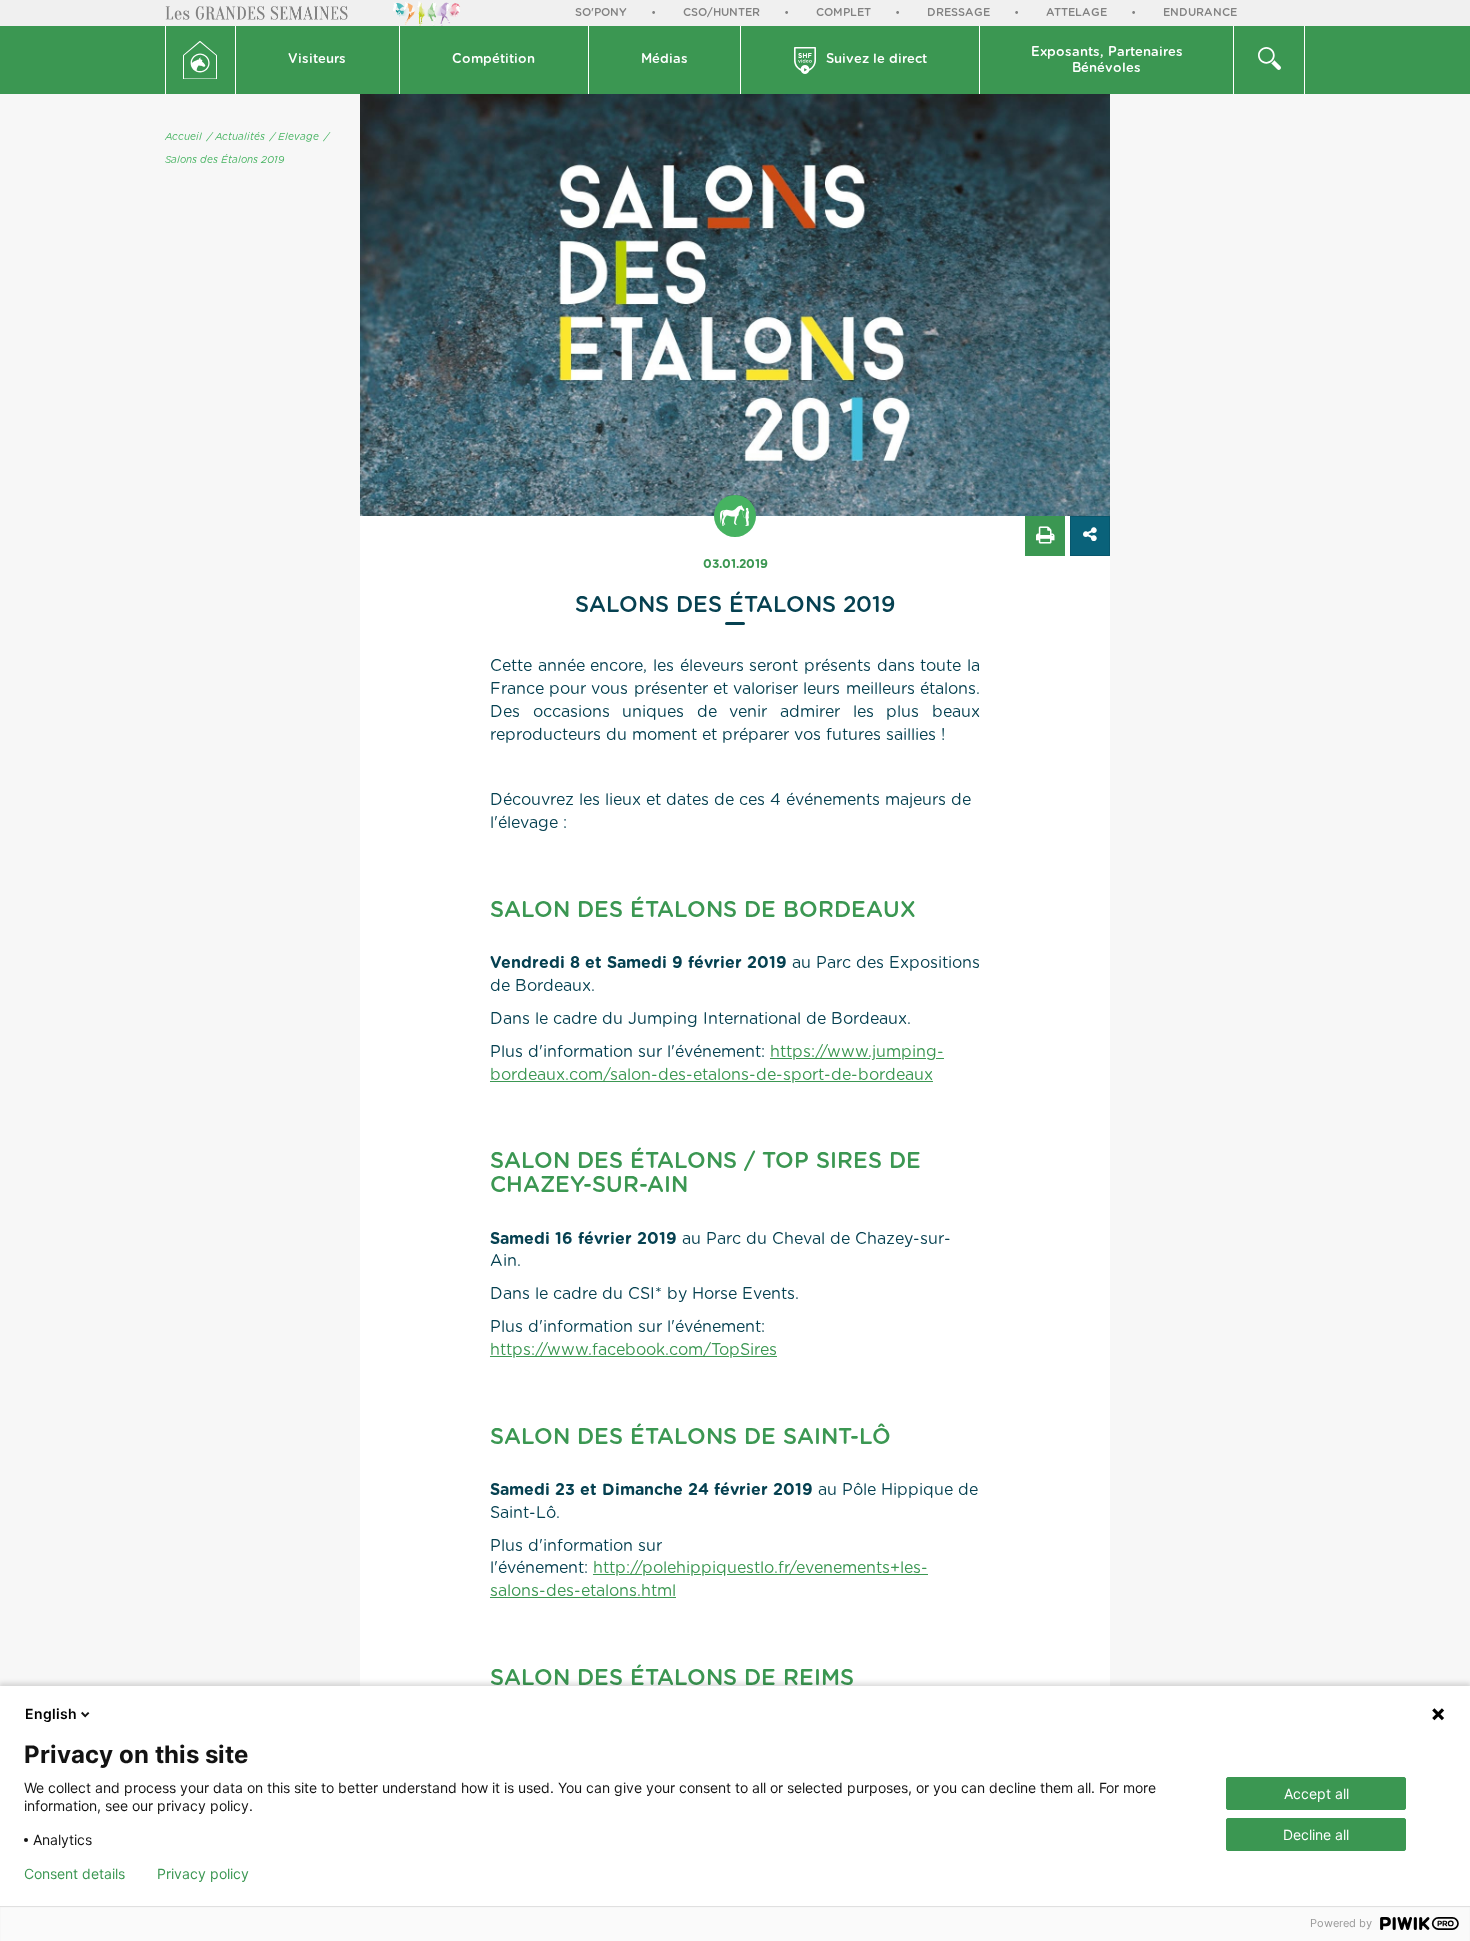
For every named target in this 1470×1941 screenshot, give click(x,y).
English (51, 1713)
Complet (843, 12)
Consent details (74, 1874)
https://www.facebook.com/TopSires (633, 1350)
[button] (318, 60)
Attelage (1076, 12)
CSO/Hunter (721, 12)
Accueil (183, 137)
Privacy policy (203, 1874)
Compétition (493, 59)
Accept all (1316, 1793)
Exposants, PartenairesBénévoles (1107, 60)
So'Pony (601, 12)
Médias (664, 59)
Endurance (1200, 12)
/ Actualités (236, 137)
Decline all (1316, 1834)
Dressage (958, 12)
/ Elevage (294, 137)
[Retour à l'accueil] (200, 60)
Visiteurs (317, 59)
